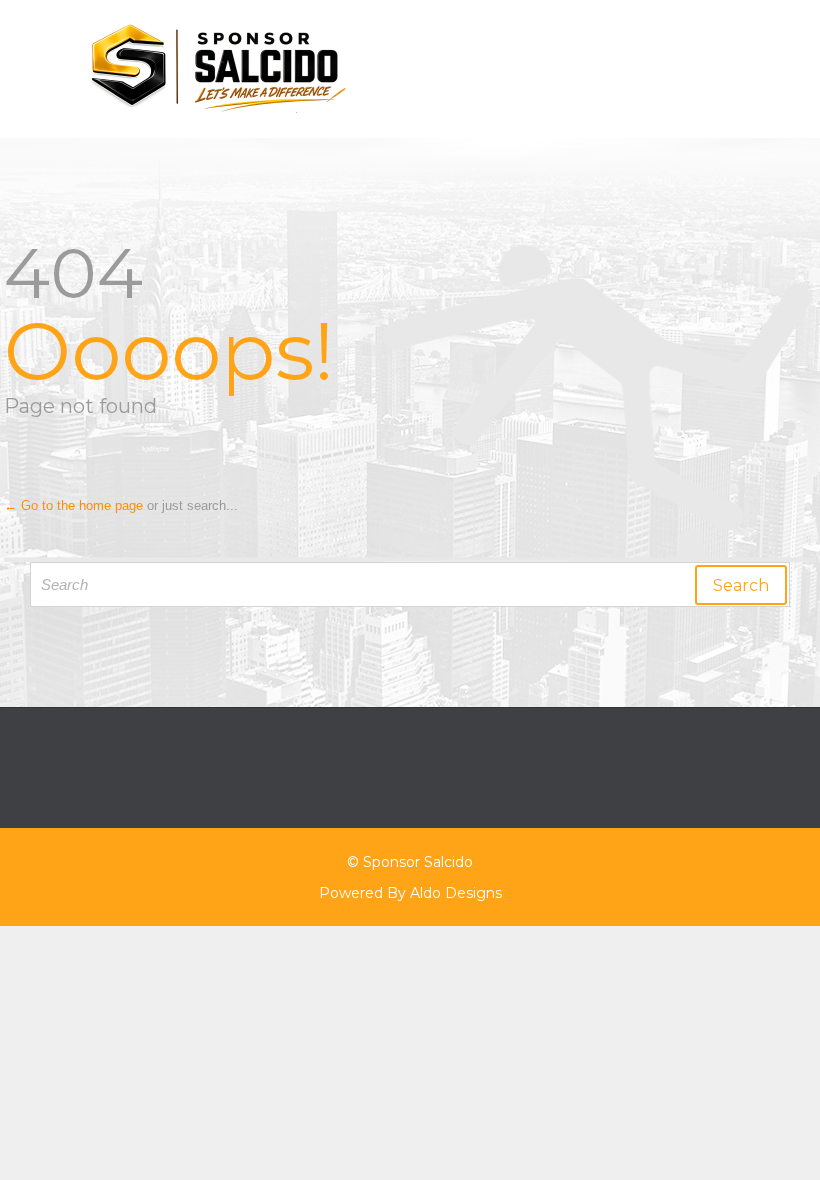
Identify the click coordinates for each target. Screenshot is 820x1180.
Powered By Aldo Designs (410, 893)
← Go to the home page (73, 505)
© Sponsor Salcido (410, 862)
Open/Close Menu (37, 69)
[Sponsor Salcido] (422, 69)
